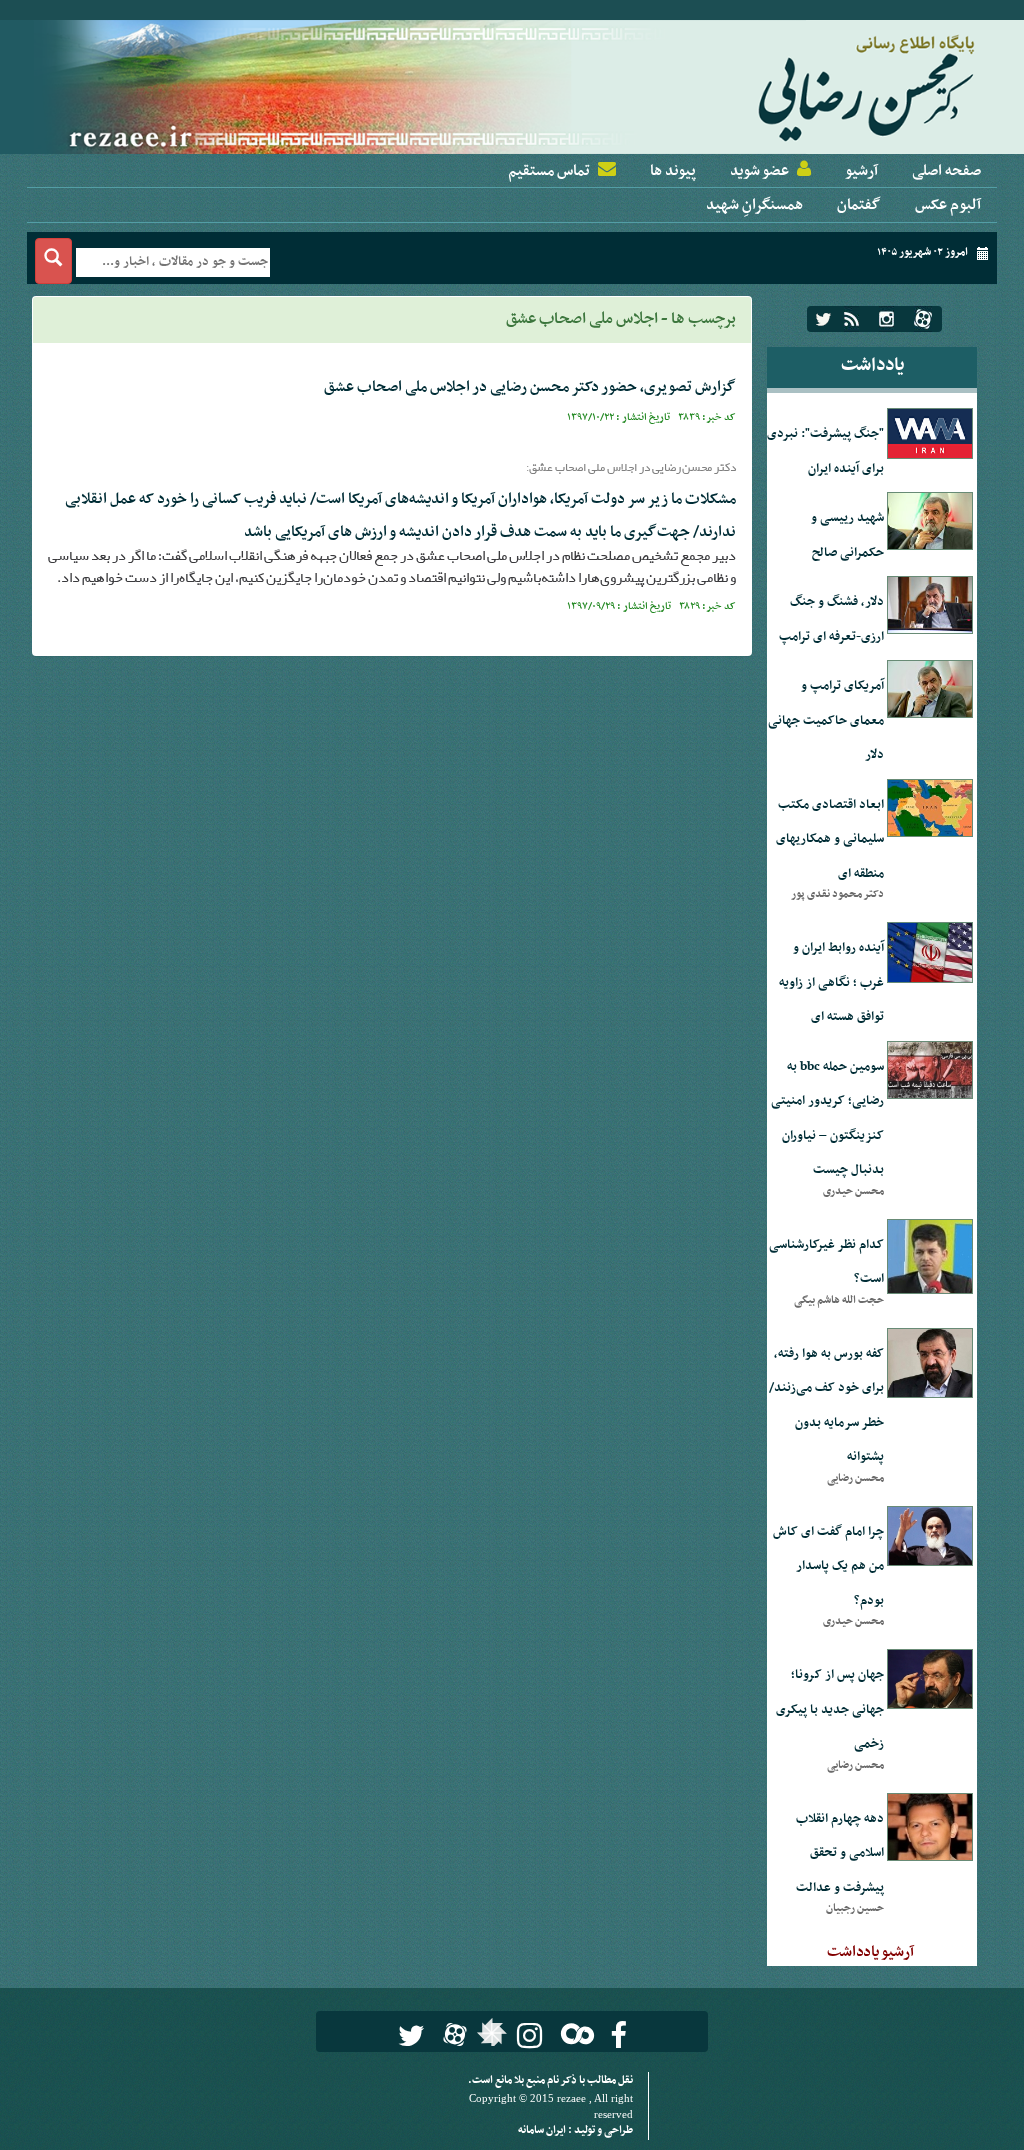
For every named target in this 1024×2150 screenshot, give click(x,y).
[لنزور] (489, 2038)
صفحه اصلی (946, 171)
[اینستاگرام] (886, 319)
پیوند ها (673, 171)
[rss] (851, 319)
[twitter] (823, 319)
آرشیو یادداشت (870, 1952)
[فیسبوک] (618, 2035)
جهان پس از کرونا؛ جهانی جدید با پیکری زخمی (830, 1709)
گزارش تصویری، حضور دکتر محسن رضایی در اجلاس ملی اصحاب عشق (530, 387)
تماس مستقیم (549, 171)
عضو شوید (759, 171)
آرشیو (861, 171)
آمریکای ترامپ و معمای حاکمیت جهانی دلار (826, 720)
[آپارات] (923, 319)
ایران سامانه (543, 2130)
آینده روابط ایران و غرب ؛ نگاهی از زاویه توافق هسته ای (831, 982)
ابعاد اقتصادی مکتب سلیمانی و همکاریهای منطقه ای (830, 839)
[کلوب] (573, 2033)
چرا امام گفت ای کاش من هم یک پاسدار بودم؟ (828, 1566)
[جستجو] (53, 261)
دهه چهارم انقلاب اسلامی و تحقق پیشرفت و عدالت (840, 1853)
